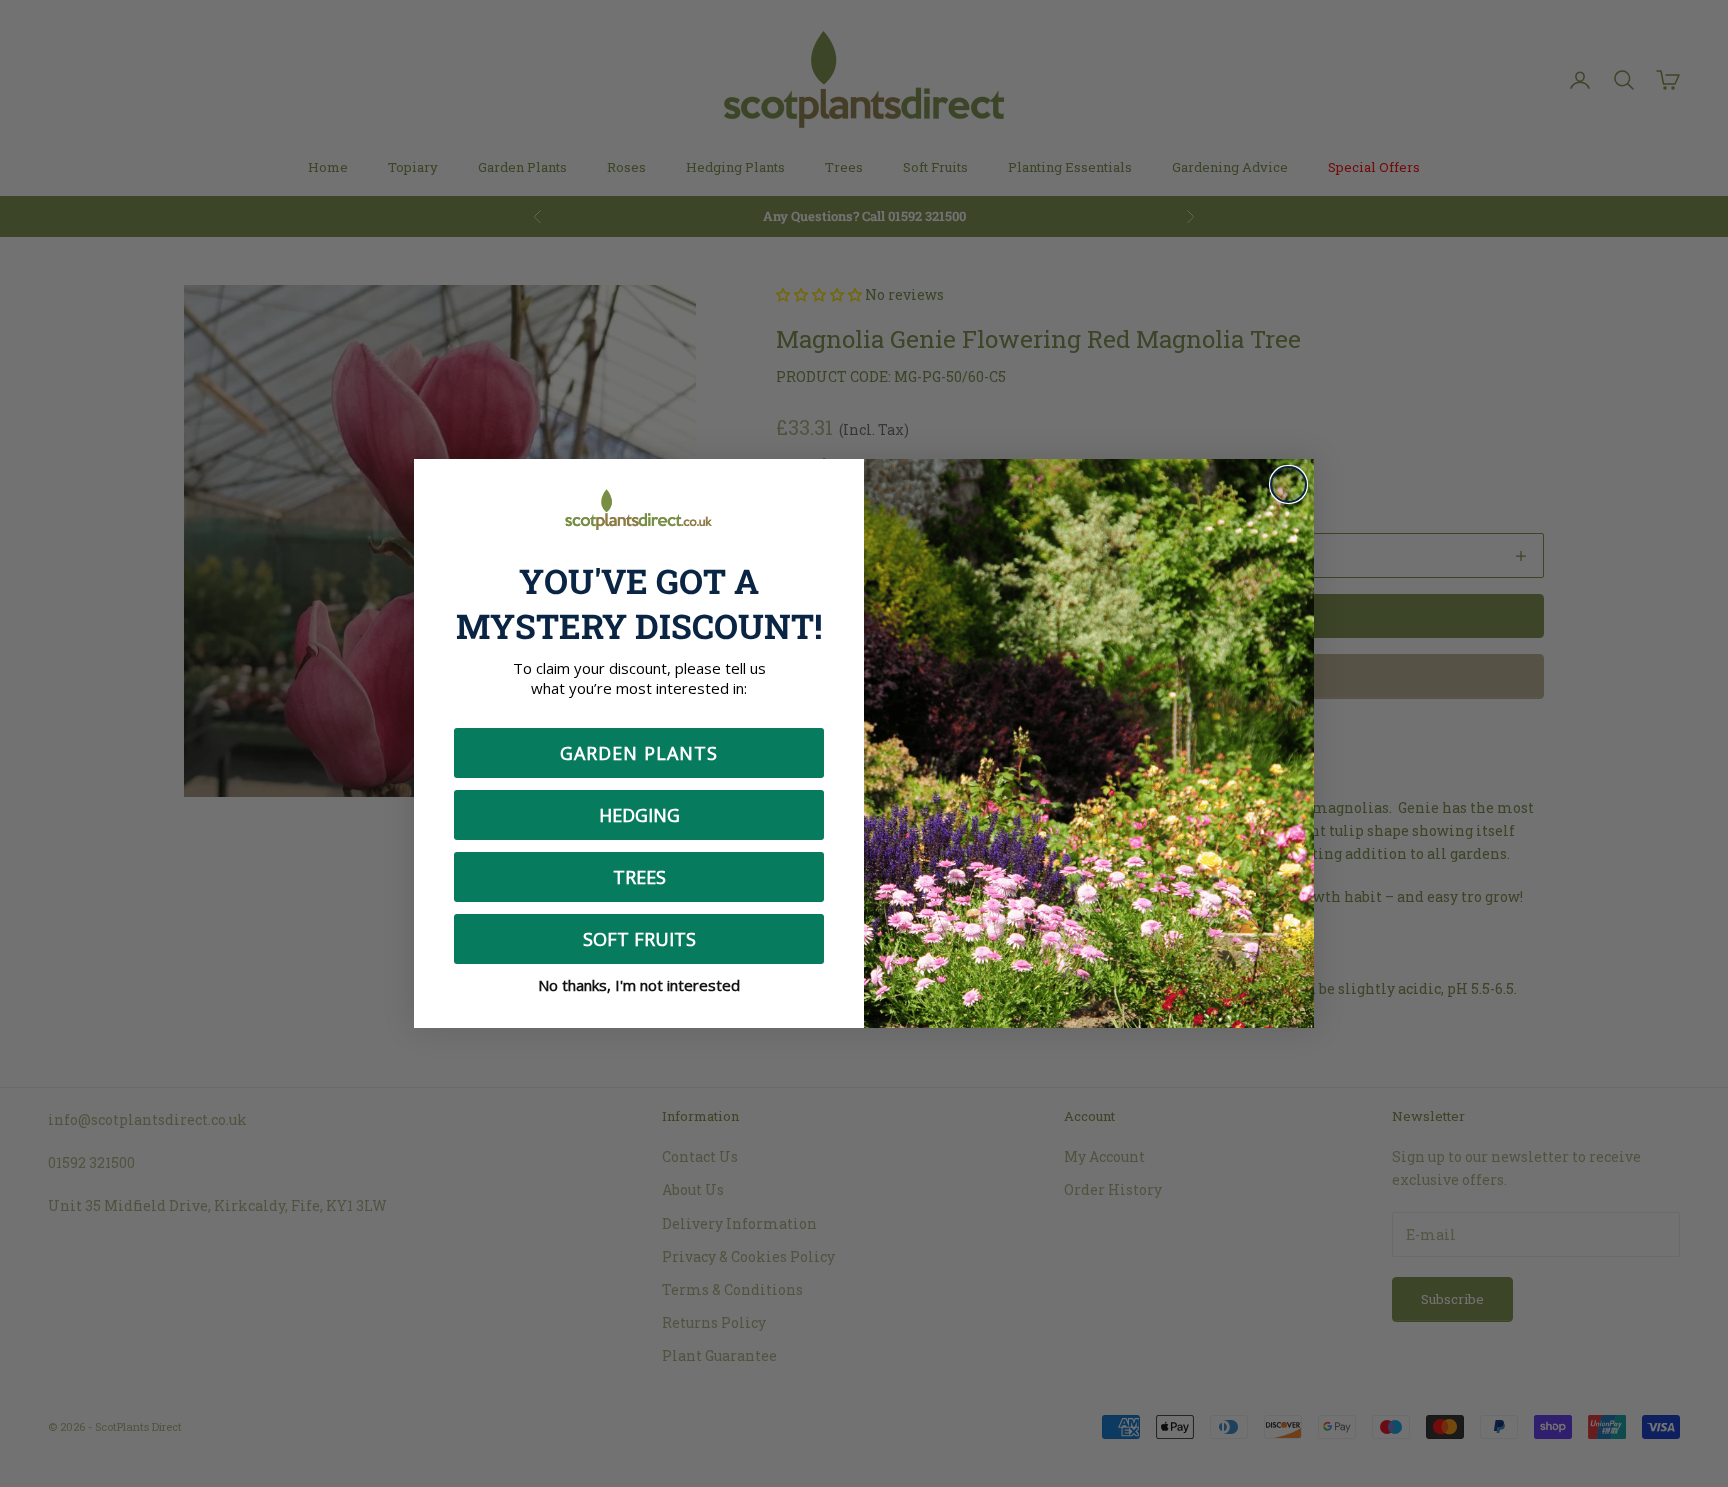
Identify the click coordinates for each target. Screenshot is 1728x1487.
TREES (639, 877)
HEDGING (639, 815)
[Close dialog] (1288, 484)
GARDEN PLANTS (639, 753)
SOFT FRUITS (639, 939)
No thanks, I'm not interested (639, 985)
